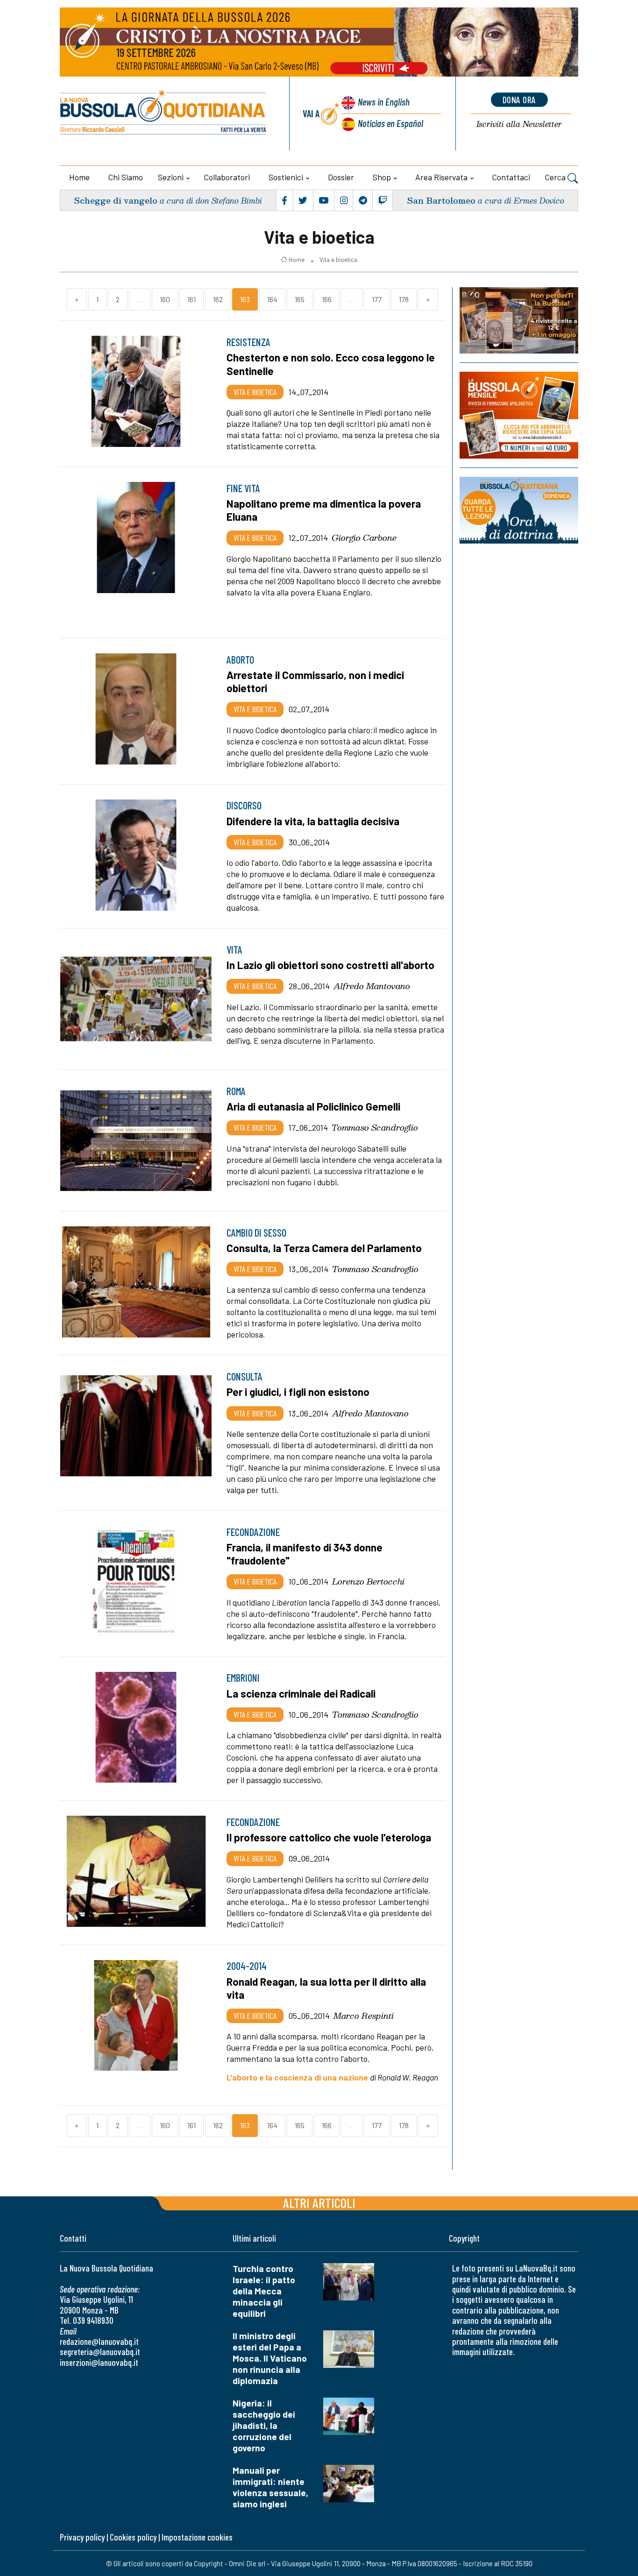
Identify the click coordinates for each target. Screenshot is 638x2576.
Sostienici (286, 177)
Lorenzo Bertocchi (368, 1581)
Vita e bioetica (338, 260)
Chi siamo (126, 177)
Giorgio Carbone (364, 538)
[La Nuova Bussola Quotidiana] (164, 113)
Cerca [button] (556, 177)
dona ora (519, 99)
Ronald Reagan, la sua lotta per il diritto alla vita (326, 1988)
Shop (382, 177)
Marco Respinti (364, 2016)
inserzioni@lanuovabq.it (99, 2362)
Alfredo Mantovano (372, 986)
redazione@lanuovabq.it (99, 2341)
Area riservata (441, 177)
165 (300, 299)
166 (327, 299)
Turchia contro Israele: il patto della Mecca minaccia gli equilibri (264, 2291)
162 (218, 299)
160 (165, 299)
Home (79, 177)
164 (272, 299)
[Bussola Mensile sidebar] (519, 415)
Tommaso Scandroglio (375, 1127)
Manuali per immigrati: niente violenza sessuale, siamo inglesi (270, 2487)
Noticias (390, 123)
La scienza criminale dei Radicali (301, 1693)
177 (377, 299)
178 (404, 299)
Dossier (341, 177)
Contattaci (511, 177)
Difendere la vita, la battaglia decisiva (313, 821)
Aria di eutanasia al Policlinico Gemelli (313, 1106)
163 (245, 299)
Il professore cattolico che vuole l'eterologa (329, 1837)
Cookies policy (133, 2537)
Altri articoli (319, 2203)
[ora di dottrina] (519, 510)
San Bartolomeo (441, 200)
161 (191, 299)
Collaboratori (227, 177)
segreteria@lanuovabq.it (100, 2352)
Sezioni (171, 177)
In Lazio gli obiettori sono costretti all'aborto (330, 965)
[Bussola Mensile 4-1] (519, 320)
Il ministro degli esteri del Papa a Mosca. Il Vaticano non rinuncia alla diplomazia (270, 2358)
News (384, 102)
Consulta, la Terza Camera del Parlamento (324, 1248)
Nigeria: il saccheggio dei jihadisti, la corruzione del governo (264, 2425)
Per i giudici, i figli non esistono (298, 1392)
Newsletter (519, 124)
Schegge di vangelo (116, 200)
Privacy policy (82, 2537)
